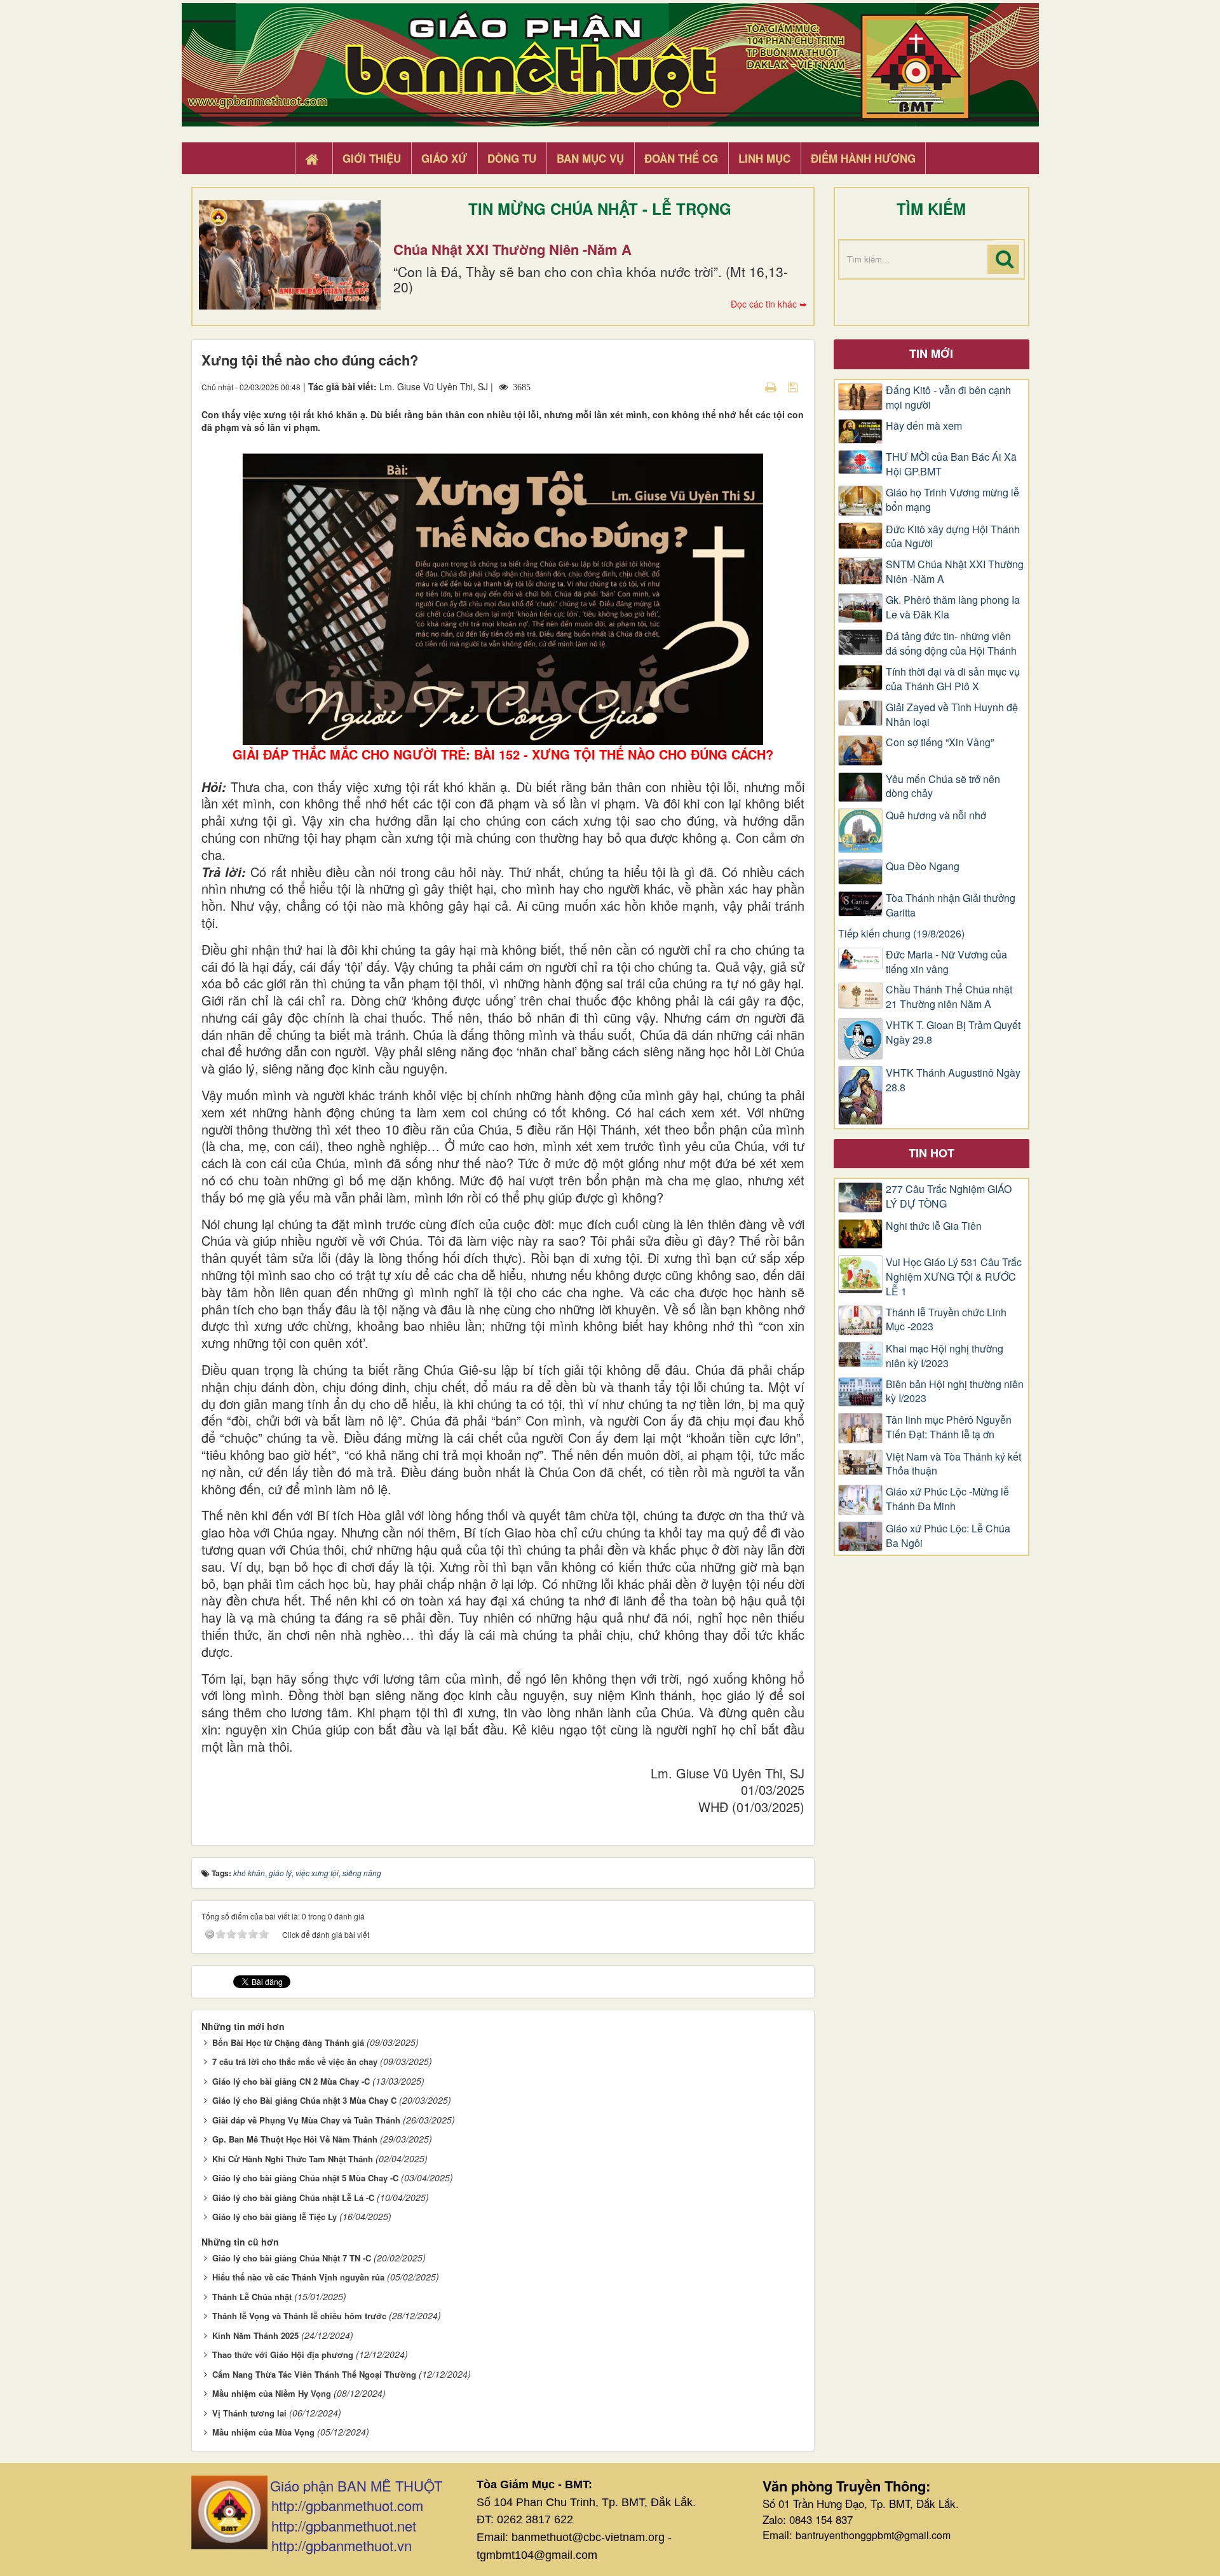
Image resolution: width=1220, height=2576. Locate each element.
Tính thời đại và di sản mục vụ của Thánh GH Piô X (953, 679)
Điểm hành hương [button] (863, 158)
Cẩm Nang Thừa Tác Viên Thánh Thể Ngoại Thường (314, 2374)
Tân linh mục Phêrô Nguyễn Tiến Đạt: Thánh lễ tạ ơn (949, 1427)
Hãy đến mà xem (924, 426)
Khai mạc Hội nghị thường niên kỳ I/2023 (945, 1356)
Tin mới (931, 353)
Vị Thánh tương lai (249, 2413)
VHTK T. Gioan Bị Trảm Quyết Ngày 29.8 (953, 1032)
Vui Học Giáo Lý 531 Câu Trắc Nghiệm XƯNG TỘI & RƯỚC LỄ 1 (954, 1277)
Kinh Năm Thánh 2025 (255, 2335)
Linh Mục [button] (764, 158)
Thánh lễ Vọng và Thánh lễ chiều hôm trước (299, 2316)
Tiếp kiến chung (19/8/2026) (901, 934)
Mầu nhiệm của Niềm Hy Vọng (272, 2393)
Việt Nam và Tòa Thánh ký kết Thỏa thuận (953, 1464)
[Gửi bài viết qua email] (749, 386)
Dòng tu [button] (512, 158)
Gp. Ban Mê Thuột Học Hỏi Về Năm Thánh (295, 2139)
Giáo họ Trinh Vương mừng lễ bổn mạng (952, 500)
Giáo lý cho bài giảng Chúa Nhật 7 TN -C (292, 2258)
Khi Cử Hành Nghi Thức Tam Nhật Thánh (293, 2159)
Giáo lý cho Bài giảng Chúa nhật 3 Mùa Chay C (304, 2100)
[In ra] (772, 386)
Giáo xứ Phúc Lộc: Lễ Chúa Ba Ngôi (948, 1536)
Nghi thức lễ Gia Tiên (934, 1226)
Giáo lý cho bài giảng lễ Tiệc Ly (274, 2217)
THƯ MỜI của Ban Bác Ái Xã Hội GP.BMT (951, 464)
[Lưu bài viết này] (795, 386)
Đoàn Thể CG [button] (681, 158)
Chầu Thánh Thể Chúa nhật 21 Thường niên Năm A (949, 997)
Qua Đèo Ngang (923, 866)
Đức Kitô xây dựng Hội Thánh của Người (953, 537)
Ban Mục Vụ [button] (590, 158)
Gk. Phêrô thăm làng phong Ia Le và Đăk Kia (953, 607)
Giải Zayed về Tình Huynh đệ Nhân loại (952, 715)
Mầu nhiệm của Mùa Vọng (263, 2432)
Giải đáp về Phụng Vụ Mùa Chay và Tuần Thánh (306, 2120)
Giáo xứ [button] (444, 158)
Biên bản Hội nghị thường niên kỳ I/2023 (955, 1392)
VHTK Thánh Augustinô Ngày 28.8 (953, 1080)
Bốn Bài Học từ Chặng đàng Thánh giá (288, 2042)
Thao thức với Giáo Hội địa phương (283, 2355)
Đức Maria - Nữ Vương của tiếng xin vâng (946, 962)
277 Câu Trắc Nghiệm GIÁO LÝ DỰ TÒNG (949, 1196)
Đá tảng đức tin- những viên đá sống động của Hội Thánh (951, 644)
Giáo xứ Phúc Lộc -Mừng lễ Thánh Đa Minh (947, 1499)
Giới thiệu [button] (372, 158)
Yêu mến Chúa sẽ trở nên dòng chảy (943, 787)
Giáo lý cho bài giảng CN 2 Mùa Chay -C (291, 2081)
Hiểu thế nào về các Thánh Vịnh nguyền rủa (298, 2277)
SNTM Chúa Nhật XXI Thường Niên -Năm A (955, 572)
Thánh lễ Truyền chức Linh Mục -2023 (946, 1320)
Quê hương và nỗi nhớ (936, 815)
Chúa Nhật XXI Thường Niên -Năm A (512, 249)
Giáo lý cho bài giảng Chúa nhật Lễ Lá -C (293, 2198)
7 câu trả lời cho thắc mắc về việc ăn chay (295, 2061)
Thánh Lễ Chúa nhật (252, 2297)
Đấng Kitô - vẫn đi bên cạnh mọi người (948, 398)
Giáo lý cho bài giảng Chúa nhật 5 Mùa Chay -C (305, 2178)
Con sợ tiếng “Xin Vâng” (940, 742)
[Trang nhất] (313, 159)
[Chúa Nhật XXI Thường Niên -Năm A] (290, 255)
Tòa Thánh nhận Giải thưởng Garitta (951, 905)
